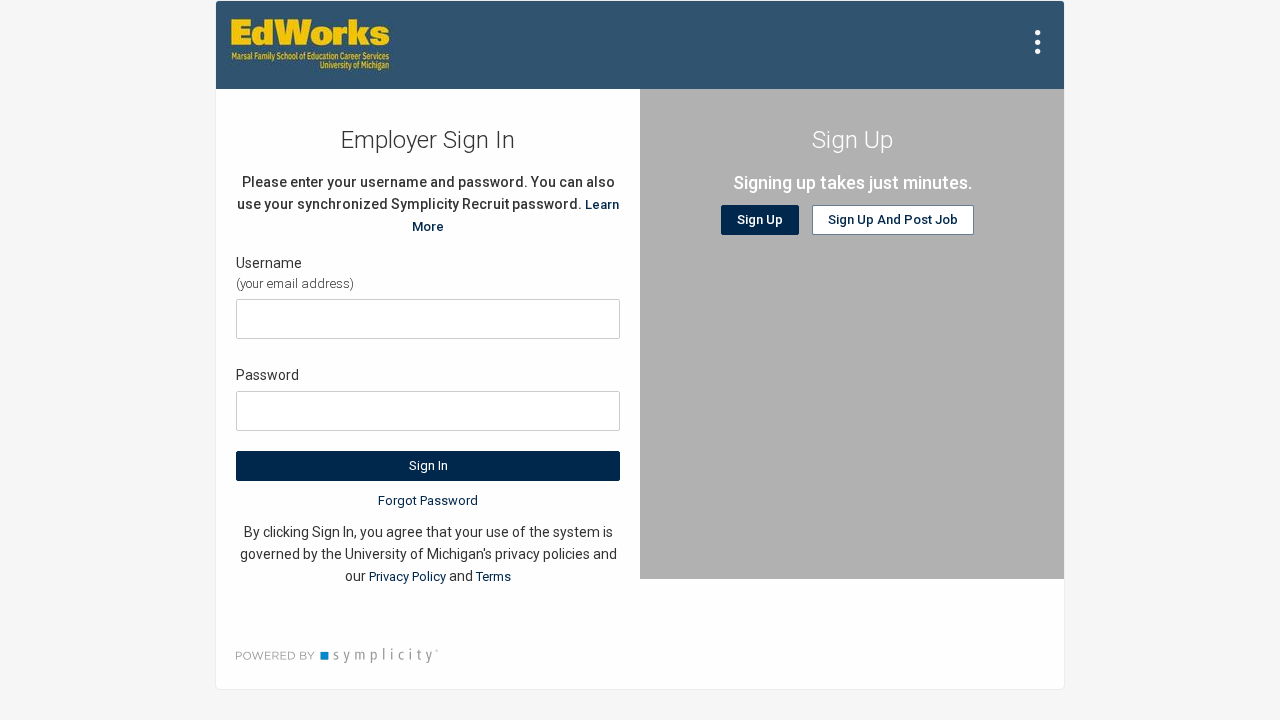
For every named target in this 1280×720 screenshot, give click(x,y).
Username (269, 263)
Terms (493, 576)
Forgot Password (428, 500)
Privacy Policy (407, 576)
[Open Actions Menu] (1038, 42)
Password (267, 375)
